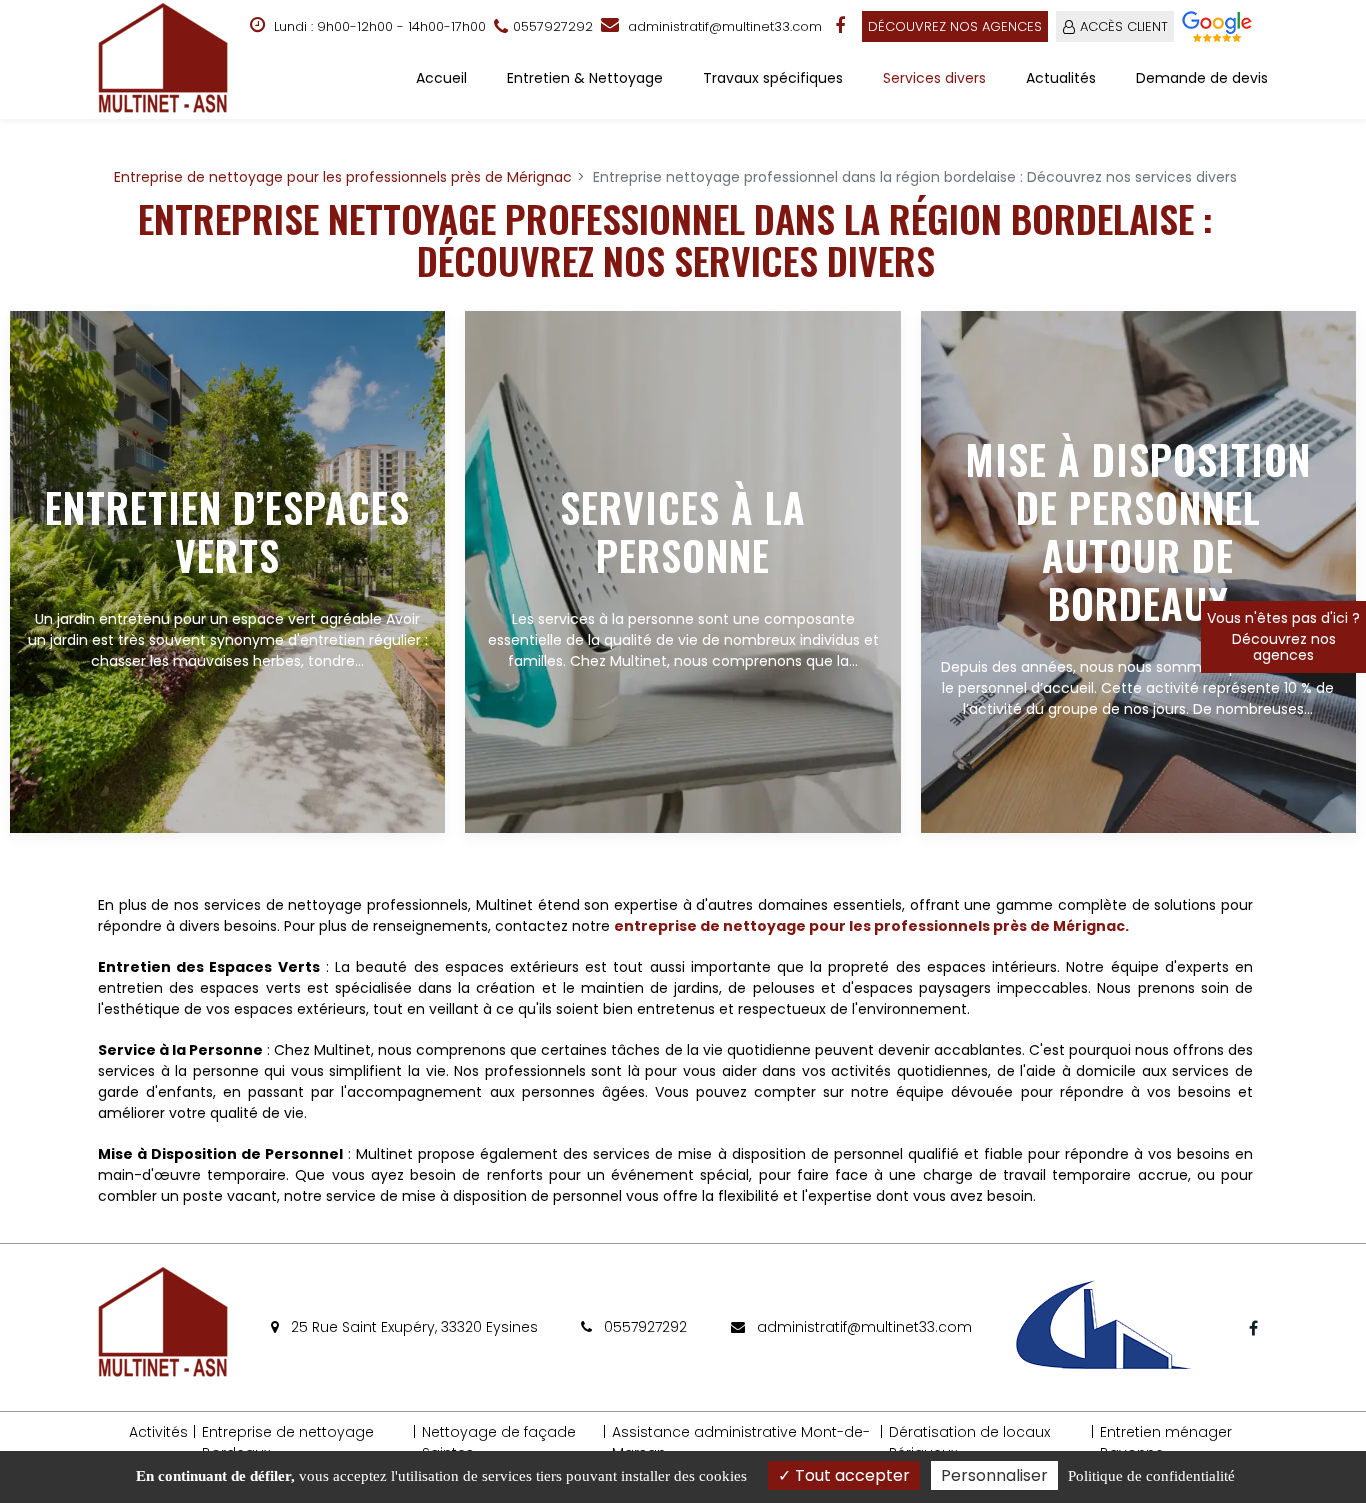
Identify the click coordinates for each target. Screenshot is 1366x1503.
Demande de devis (1202, 78)
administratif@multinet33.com (723, 26)
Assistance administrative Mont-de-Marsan (741, 1442)
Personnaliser (994, 1475)
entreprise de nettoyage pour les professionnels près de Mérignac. (871, 926)
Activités (158, 1432)
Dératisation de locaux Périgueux (969, 1442)
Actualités (1061, 78)
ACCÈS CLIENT (1124, 26)
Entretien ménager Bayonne (1166, 1442)
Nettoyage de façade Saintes (499, 1442)
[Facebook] (842, 26)
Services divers (934, 78)
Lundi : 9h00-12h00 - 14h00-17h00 (378, 26)
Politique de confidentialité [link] (1151, 1476)
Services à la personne (683, 531)
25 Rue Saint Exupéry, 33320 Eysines (412, 1327)
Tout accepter (850, 1475)
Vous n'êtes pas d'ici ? (1283, 636)
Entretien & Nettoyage (585, 78)
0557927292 (643, 1327)
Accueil (441, 78)
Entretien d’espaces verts (227, 531)
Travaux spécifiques (773, 78)
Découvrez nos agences (955, 26)
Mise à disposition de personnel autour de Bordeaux (1138, 531)
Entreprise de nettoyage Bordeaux (288, 1442)
